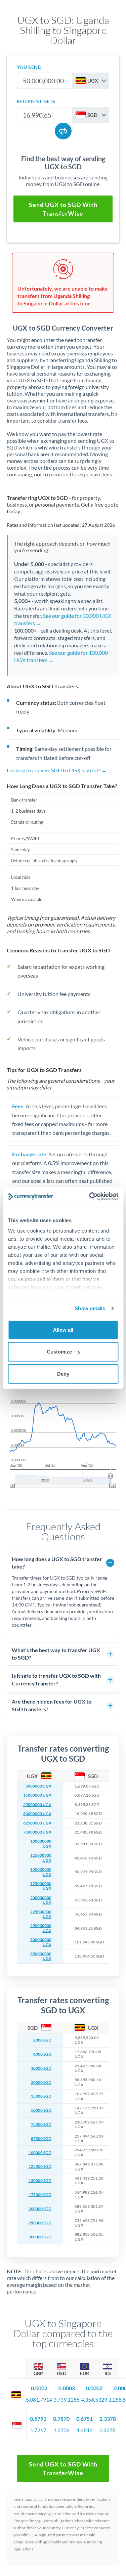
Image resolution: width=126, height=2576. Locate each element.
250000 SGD (40, 2223)
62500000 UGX (37, 1823)
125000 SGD (40, 2166)
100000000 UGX (41, 1844)
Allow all (63, 1329)
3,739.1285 (67, 2399)
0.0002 (39, 2388)
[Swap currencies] (63, 131)
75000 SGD (41, 2124)
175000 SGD (40, 2195)
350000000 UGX (41, 1956)
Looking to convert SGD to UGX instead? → (57, 770)
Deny (63, 1373)
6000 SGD (42, 2054)
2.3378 (108, 2419)
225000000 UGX (41, 1914)
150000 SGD (40, 2181)
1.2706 (61, 2430)
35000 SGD (41, 2096)
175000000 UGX (41, 1886)
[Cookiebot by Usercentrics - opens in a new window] (90, 1197)
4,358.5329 (94, 2399)
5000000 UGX (38, 1786)
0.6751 (85, 2419)
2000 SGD (42, 2040)
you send (29, 67)
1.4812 (85, 2430)
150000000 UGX (41, 1872)
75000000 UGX (37, 1832)
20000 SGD (41, 2083)
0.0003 (67, 2388)
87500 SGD (41, 2139)
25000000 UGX (37, 1805)
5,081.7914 (39, 2399)
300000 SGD (40, 2237)
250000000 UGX (41, 1928)
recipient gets (36, 101)
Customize (59, 1352)
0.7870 (61, 2419)
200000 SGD (40, 2209)
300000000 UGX (41, 1942)
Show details (90, 1308)
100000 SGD (40, 2153)
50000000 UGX (37, 1814)
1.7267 (38, 2430)
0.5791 (38, 2419)
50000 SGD (41, 2110)
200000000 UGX (41, 1900)
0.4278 (108, 2430)
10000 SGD (41, 2068)
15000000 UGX (37, 1795)
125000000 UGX (41, 1858)
